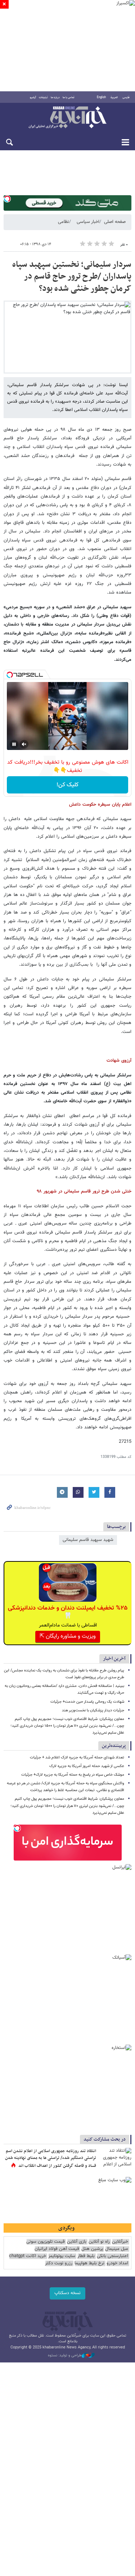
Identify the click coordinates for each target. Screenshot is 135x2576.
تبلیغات (43, 97)
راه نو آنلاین (99, 2242)
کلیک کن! (67, 785)
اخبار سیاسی (88, 222)
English (101, 97)
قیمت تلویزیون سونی (46, 2242)
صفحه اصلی (115, 222)
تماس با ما (69, 97)
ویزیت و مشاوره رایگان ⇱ (68, 1636)
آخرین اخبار (114, 1659)
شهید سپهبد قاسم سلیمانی (88, 1540)
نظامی (64, 222)
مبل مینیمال (117, 2249)
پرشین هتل (92, 2249)
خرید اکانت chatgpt (28, 2256)
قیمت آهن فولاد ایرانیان (57, 2249)
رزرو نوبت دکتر (59, 2263)
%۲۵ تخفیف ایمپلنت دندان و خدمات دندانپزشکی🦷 (68, 1612)
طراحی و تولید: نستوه (65, 2356)
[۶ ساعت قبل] (115, 2159)
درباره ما (55, 97)
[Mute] (24, 744)
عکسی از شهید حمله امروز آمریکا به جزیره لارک (87, 1766)
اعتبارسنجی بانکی (112, 2256)
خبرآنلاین (67, 118)
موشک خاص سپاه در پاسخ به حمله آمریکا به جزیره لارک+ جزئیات (73, 1775)
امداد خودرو (117, 2263)
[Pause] (14, 744)
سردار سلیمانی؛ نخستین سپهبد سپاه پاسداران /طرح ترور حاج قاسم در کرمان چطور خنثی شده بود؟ (72, 277)
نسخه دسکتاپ (67, 2293)
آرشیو (33, 97)
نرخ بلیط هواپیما (89, 2263)
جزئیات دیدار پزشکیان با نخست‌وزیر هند (93, 1710)
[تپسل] (7, 199)
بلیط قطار (86, 2256)
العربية (114, 97)
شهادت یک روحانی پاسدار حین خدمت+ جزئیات (87, 1702)
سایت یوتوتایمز (62, 2256)
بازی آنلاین (77, 2242)
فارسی (126, 97)
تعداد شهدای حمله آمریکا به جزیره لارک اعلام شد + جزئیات (77, 1758)
